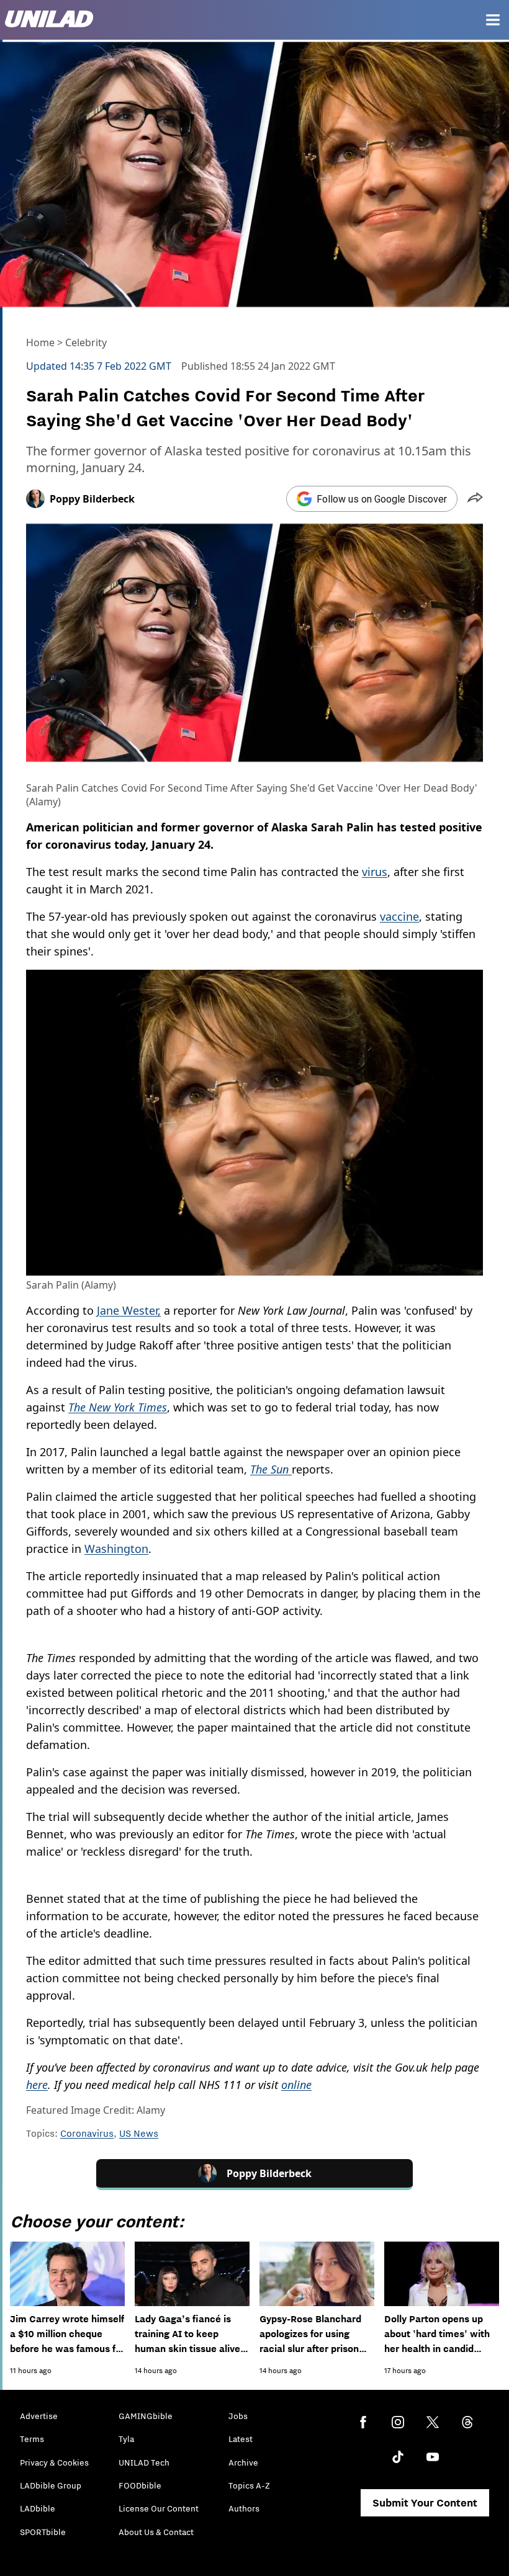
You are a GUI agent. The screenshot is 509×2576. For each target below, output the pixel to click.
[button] (475, 499)
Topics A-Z (249, 2485)
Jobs (238, 2416)
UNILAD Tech (144, 2462)
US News (139, 2133)
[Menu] (493, 20)
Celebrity (86, 342)
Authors (244, 2508)
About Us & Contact (156, 2532)
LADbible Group (51, 2485)
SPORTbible (43, 2532)
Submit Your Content (425, 2503)
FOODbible (140, 2485)
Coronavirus (87, 2133)
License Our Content (159, 2508)
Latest (241, 2439)
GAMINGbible (146, 2416)
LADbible (38, 2508)
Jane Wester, (129, 1310)
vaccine (399, 916)
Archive (243, 2462)
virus (375, 872)
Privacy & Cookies (54, 2462)
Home (40, 342)
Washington (116, 1549)
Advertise (39, 2416)
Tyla (126, 2439)
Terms (32, 2439)
